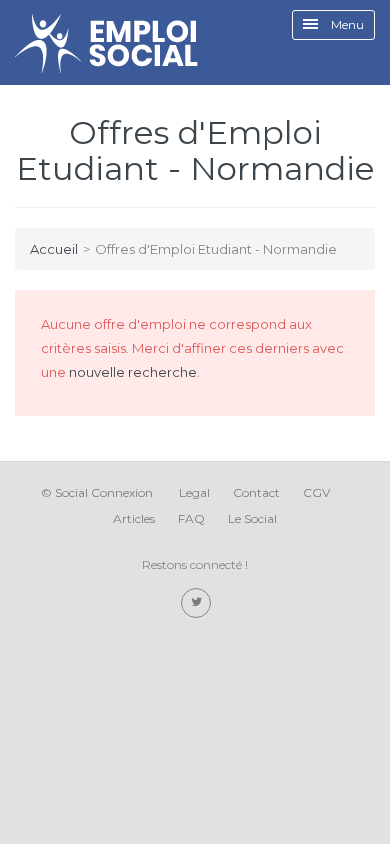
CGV (316, 492)
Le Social (252, 518)
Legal (194, 492)
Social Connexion (104, 492)
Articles (134, 518)
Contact (256, 492)
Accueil (54, 249)
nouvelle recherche (133, 372)
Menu (346, 24)
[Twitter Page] (196, 603)
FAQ (191, 518)
